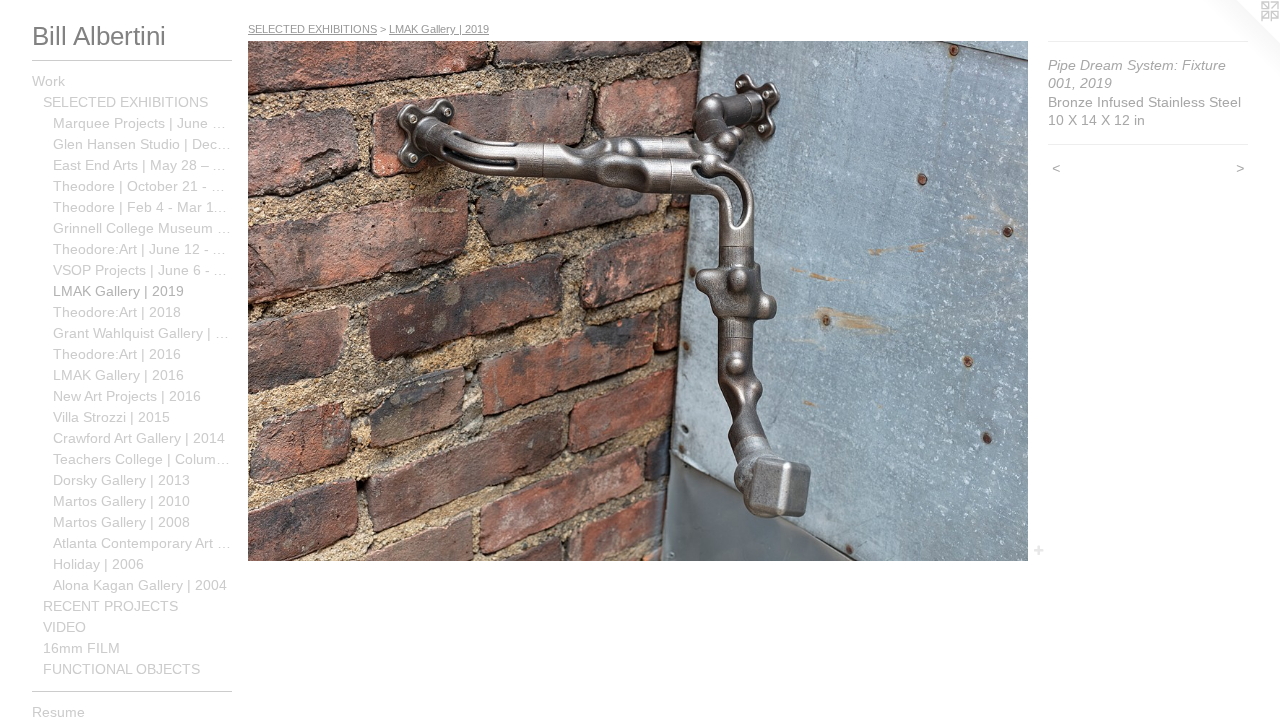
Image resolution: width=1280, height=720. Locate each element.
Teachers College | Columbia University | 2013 (142, 459)
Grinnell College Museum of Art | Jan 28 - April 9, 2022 (142, 228)
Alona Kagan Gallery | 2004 (140, 585)
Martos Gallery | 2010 (121, 501)
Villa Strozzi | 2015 (111, 417)
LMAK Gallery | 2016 (118, 375)
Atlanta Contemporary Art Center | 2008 (142, 543)
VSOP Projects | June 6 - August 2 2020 (142, 270)
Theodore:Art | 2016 (117, 354)
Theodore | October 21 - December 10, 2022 (142, 186)
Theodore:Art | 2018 (117, 312)
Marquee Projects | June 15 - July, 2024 (142, 123)
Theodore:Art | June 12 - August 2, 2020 (142, 249)
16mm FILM (81, 648)
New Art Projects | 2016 (127, 396)
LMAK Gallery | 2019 (118, 291)
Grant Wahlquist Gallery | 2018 (142, 333)
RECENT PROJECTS (110, 606)
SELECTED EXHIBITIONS (125, 102)
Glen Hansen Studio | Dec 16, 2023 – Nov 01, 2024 (142, 144)
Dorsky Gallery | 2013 (121, 480)
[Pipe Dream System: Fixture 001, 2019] (638, 301)
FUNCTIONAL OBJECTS (121, 669)
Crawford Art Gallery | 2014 (139, 438)
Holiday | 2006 (98, 564)
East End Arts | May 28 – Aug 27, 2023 (142, 165)
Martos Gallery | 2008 (121, 522)
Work (48, 81)
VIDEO (64, 627)
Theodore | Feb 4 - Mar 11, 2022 (142, 207)
